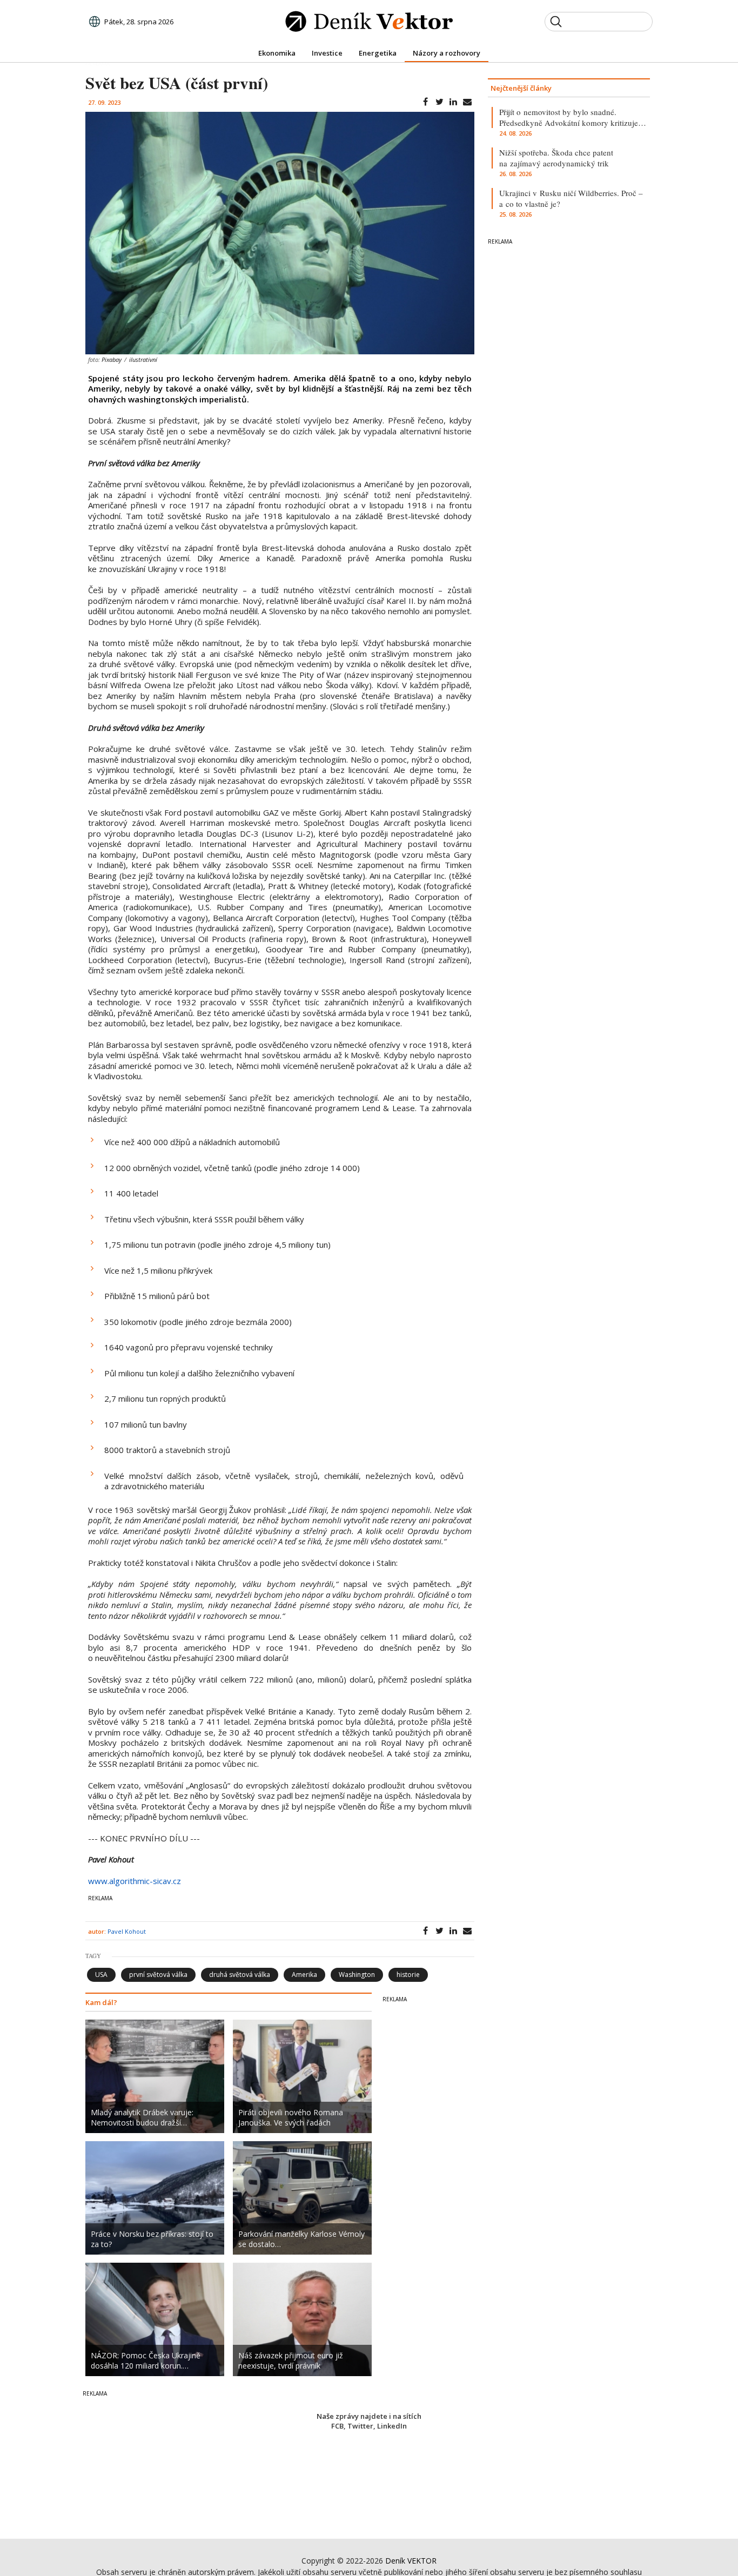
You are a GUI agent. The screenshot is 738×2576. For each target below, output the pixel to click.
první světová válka (158, 1975)
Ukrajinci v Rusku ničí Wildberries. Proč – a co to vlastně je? (571, 198)
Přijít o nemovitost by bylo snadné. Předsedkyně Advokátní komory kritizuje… (573, 117)
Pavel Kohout (127, 1931)
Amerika (304, 1975)
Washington (357, 1975)
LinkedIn (392, 2426)
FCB (337, 2426)
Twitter (360, 2426)
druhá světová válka (240, 1975)
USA (101, 1975)
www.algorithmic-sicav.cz (135, 1881)
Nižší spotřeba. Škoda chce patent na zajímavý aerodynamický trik (556, 158)
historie (408, 1975)
